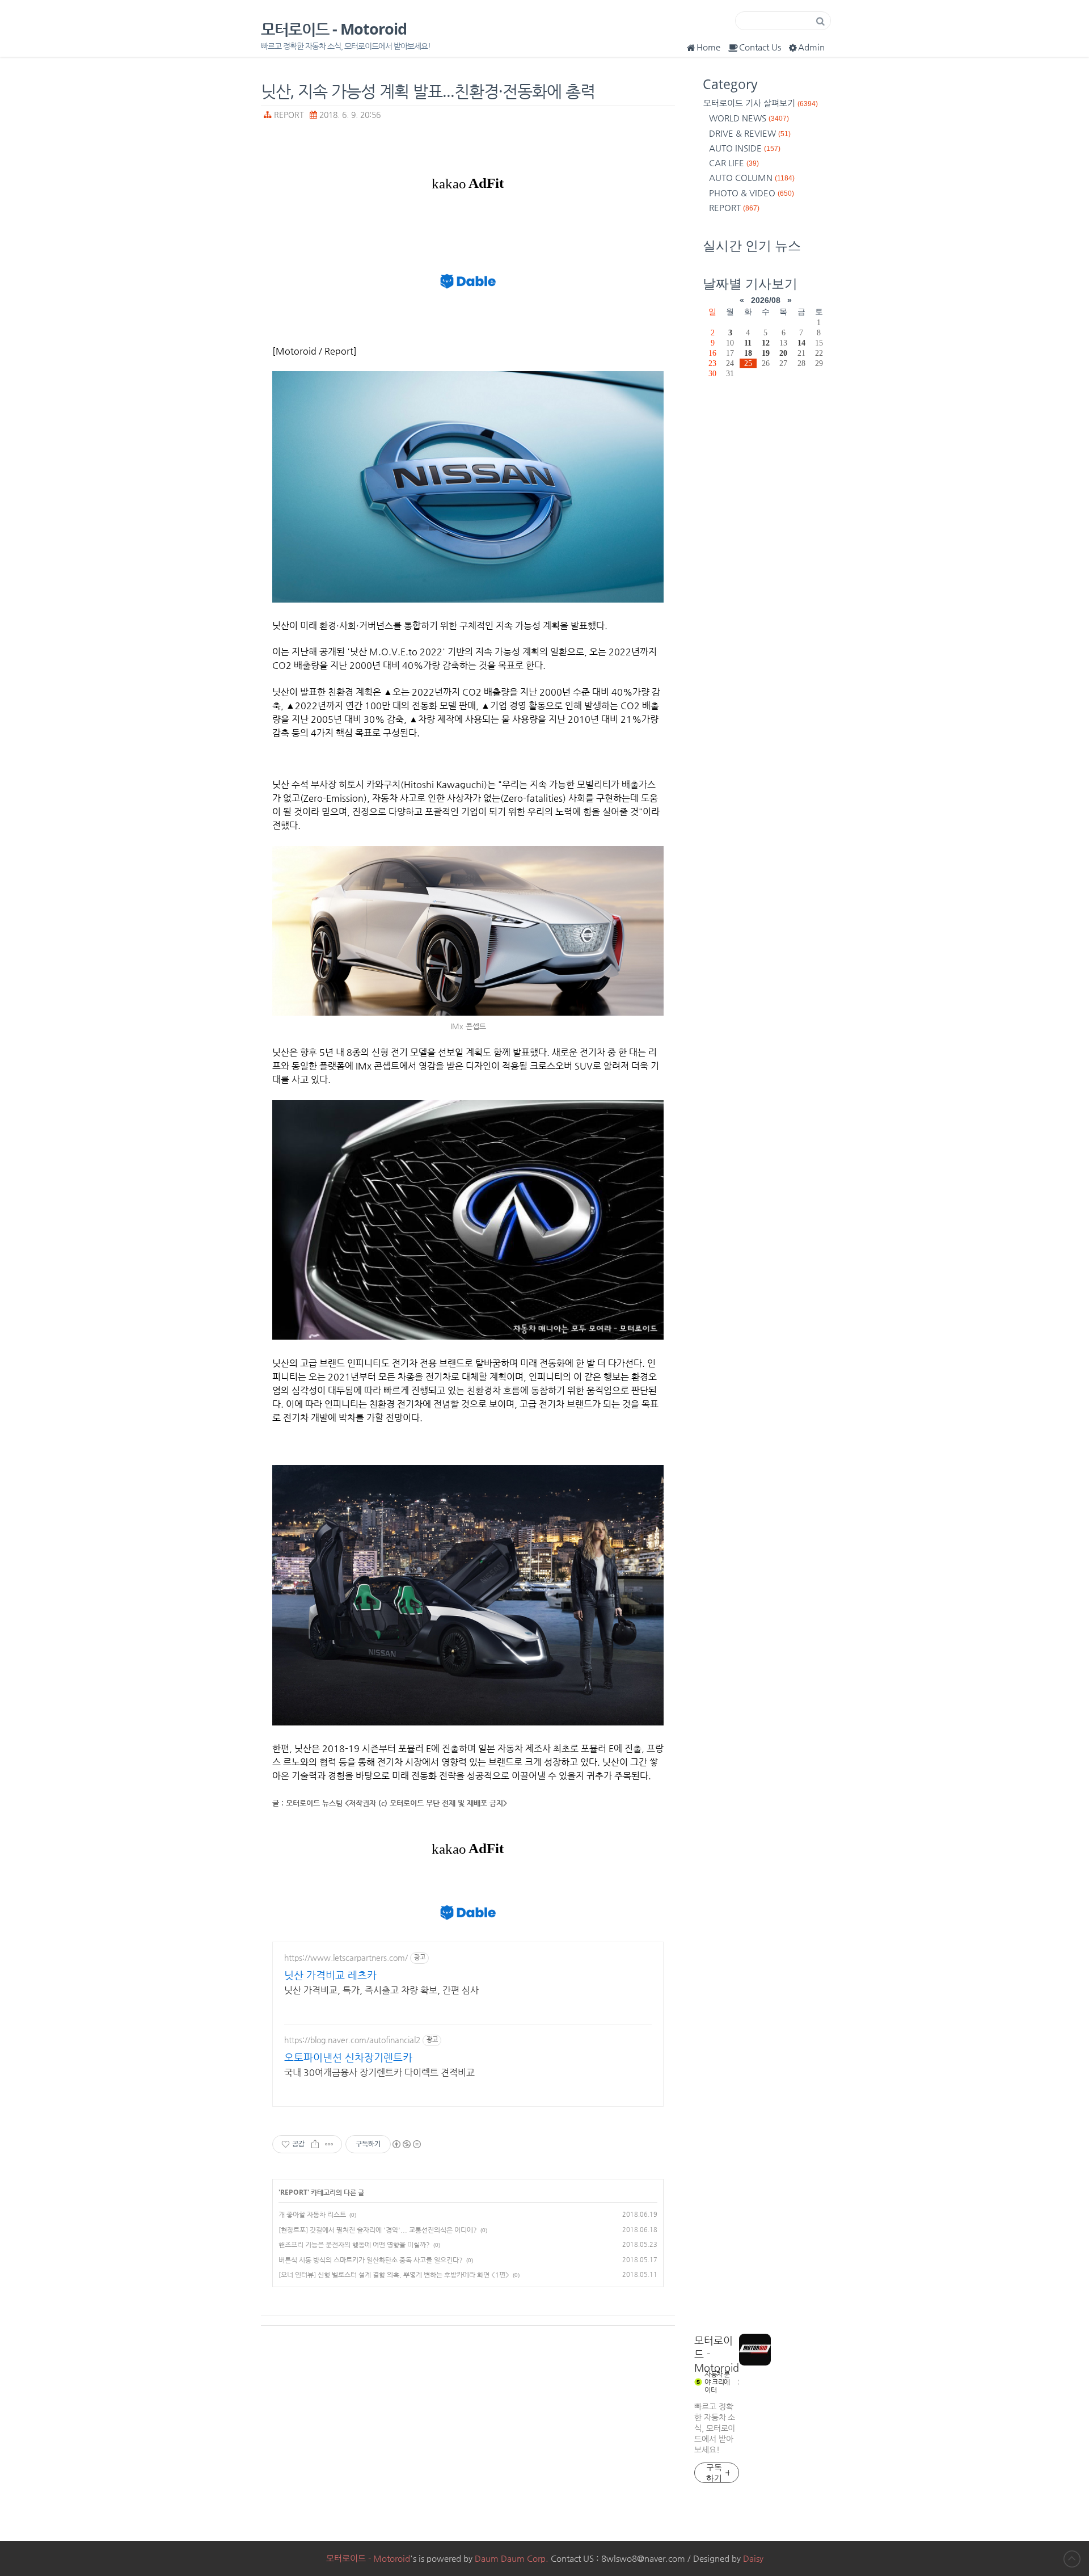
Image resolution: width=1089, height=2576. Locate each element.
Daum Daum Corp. (512, 2558)
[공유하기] (315, 2144)
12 (766, 343)
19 (766, 353)
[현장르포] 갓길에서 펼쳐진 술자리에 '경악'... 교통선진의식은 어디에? (378, 2230)
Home (708, 47)
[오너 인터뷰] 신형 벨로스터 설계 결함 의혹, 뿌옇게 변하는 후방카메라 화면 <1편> (394, 2275)
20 (783, 353)
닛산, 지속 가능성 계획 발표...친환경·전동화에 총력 (428, 91)
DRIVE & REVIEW (750, 133)
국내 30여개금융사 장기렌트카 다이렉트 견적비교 (379, 2072)
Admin (811, 47)
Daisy (753, 2558)
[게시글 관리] (329, 2144)
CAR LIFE (734, 163)
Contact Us (760, 47)
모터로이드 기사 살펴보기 (761, 103)
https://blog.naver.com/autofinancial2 (352, 2040)
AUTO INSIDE (745, 148)
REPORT (289, 115)
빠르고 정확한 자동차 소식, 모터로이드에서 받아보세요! (715, 2428)
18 (748, 353)
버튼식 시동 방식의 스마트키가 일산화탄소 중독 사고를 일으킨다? (371, 2260)
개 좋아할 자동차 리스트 (312, 2215)
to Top (1072, 2559)
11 (748, 343)
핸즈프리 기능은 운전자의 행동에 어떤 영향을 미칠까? (354, 2245)
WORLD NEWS (749, 118)
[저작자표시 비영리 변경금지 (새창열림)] (406, 2144)
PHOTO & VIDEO (752, 193)
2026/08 (766, 300)
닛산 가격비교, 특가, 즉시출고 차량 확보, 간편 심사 (381, 1990)
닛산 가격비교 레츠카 (330, 1975)
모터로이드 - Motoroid (334, 29)
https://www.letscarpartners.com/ (346, 1958)
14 (801, 343)
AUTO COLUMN (752, 177)
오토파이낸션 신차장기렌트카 (348, 2057)
